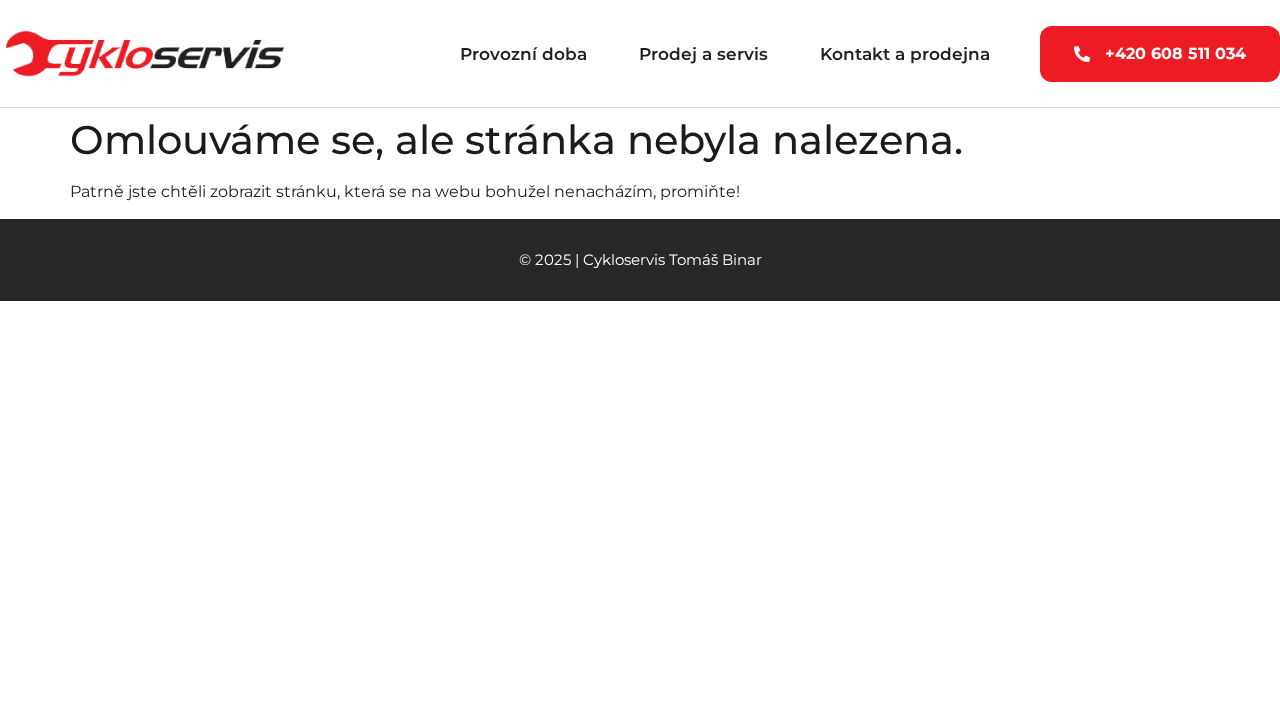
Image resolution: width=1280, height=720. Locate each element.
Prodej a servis (703, 54)
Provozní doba (523, 54)
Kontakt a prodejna (905, 54)
